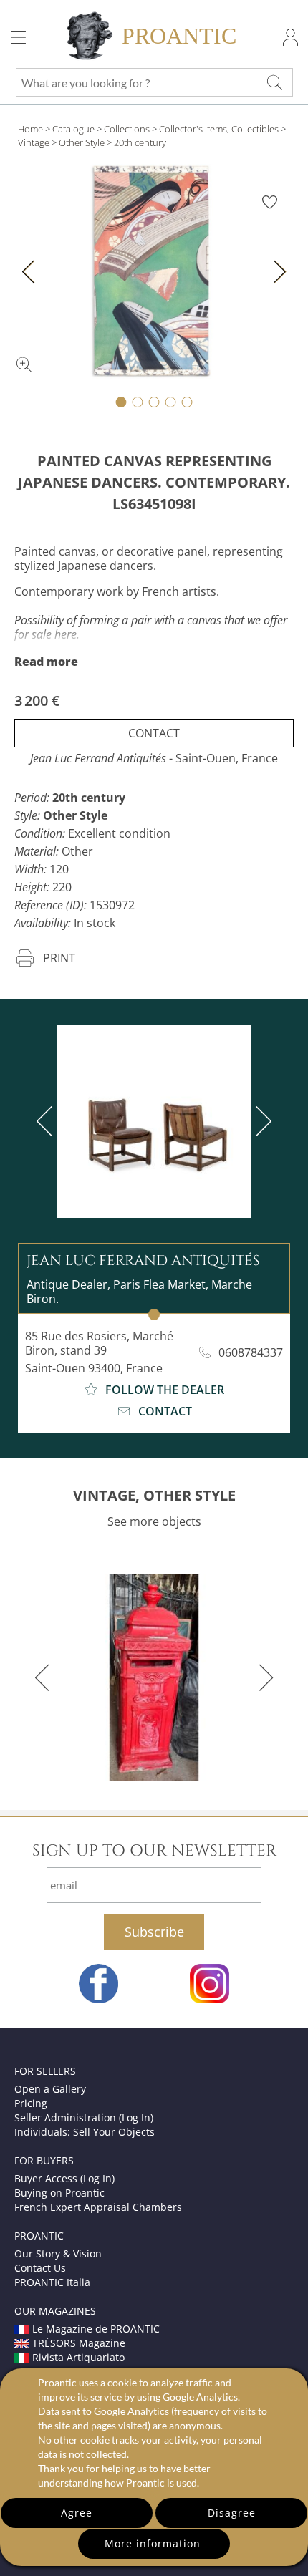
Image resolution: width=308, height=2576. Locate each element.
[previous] (47, 1121)
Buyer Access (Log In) (64, 2178)
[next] (261, 1121)
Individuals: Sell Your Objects (85, 2132)
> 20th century (136, 142)
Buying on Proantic (59, 2193)
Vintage (34, 142)
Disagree (232, 2513)
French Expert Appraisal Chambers (98, 2207)
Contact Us (40, 2268)
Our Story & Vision (58, 2253)
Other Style (82, 142)
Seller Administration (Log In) (84, 2117)
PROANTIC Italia (52, 2282)
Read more (46, 662)
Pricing (31, 2103)
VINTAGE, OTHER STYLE (154, 1495)
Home (30, 129)
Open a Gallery (50, 2089)
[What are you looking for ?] (274, 82)
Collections (127, 129)
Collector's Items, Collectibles (219, 129)
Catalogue (73, 129)
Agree (77, 2513)
